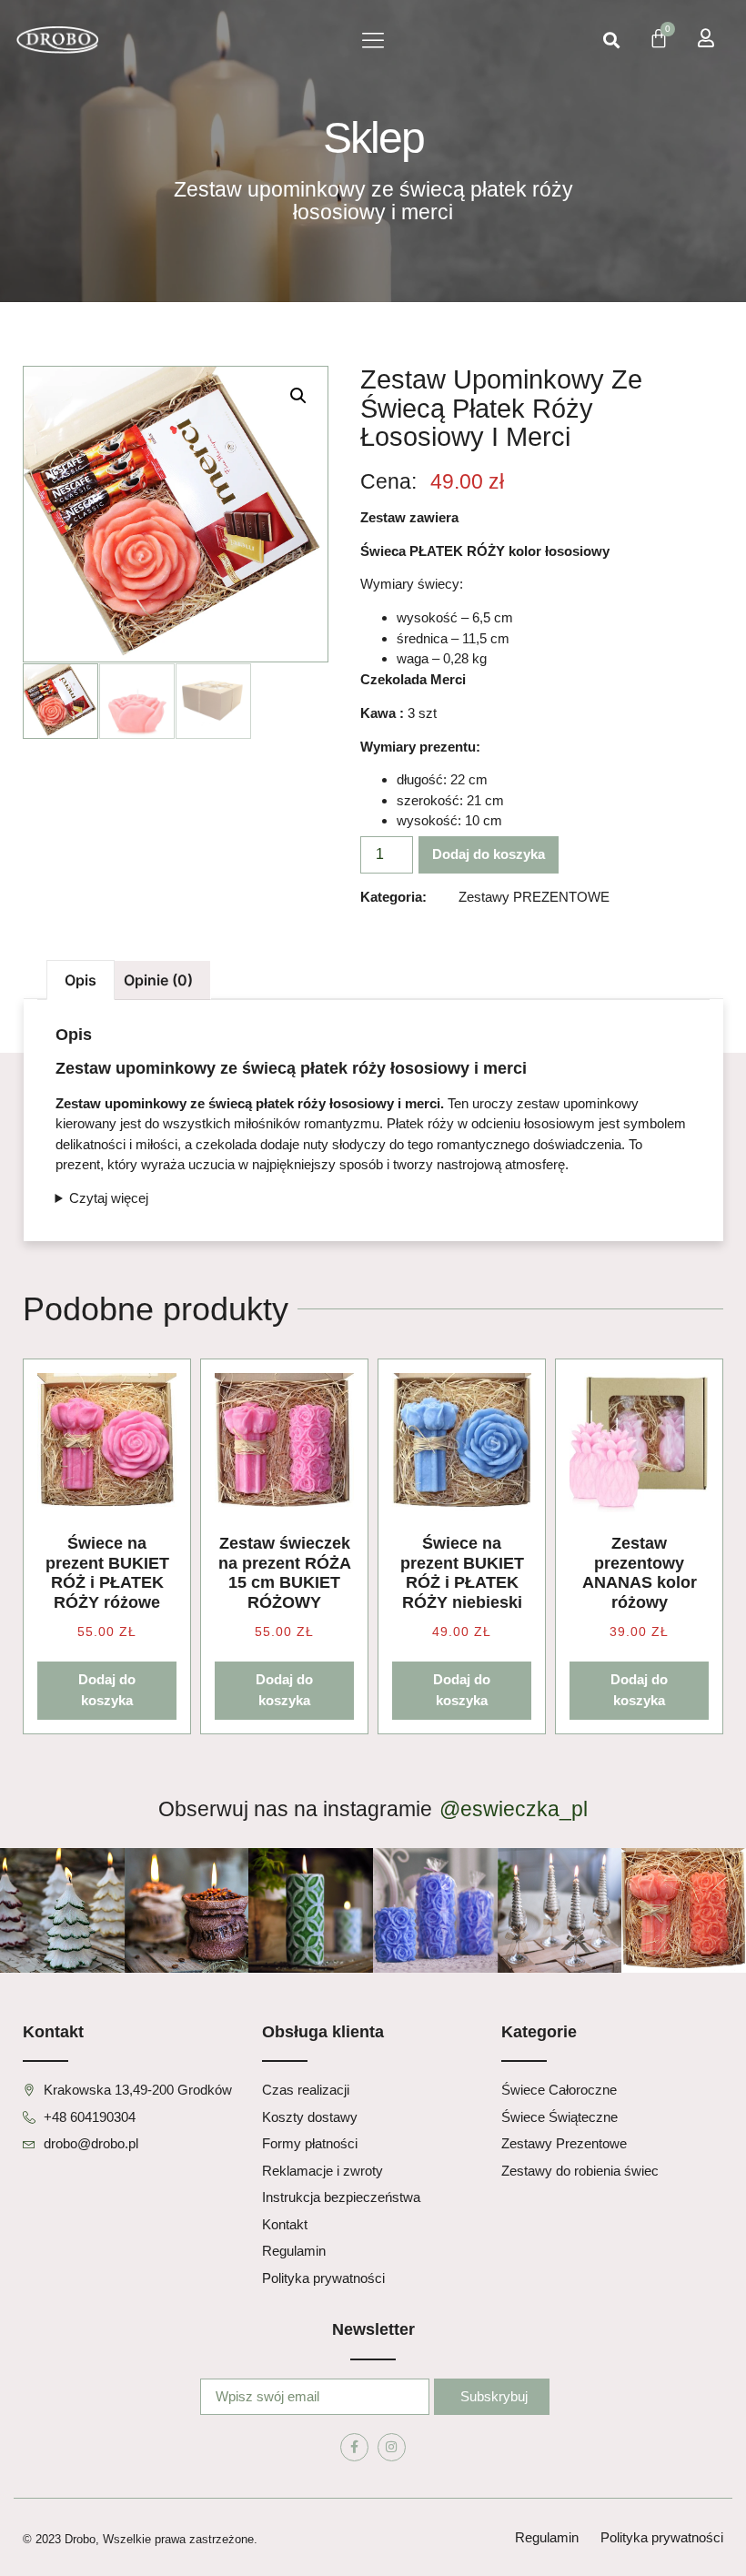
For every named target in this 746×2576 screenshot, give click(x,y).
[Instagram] (392, 2447)
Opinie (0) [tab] (158, 980)
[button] (373, 40)
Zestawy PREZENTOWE (534, 897)
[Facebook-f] (354, 2447)
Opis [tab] (81, 980)
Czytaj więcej (109, 1198)
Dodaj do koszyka (489, 854)
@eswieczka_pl (514, 1809)
